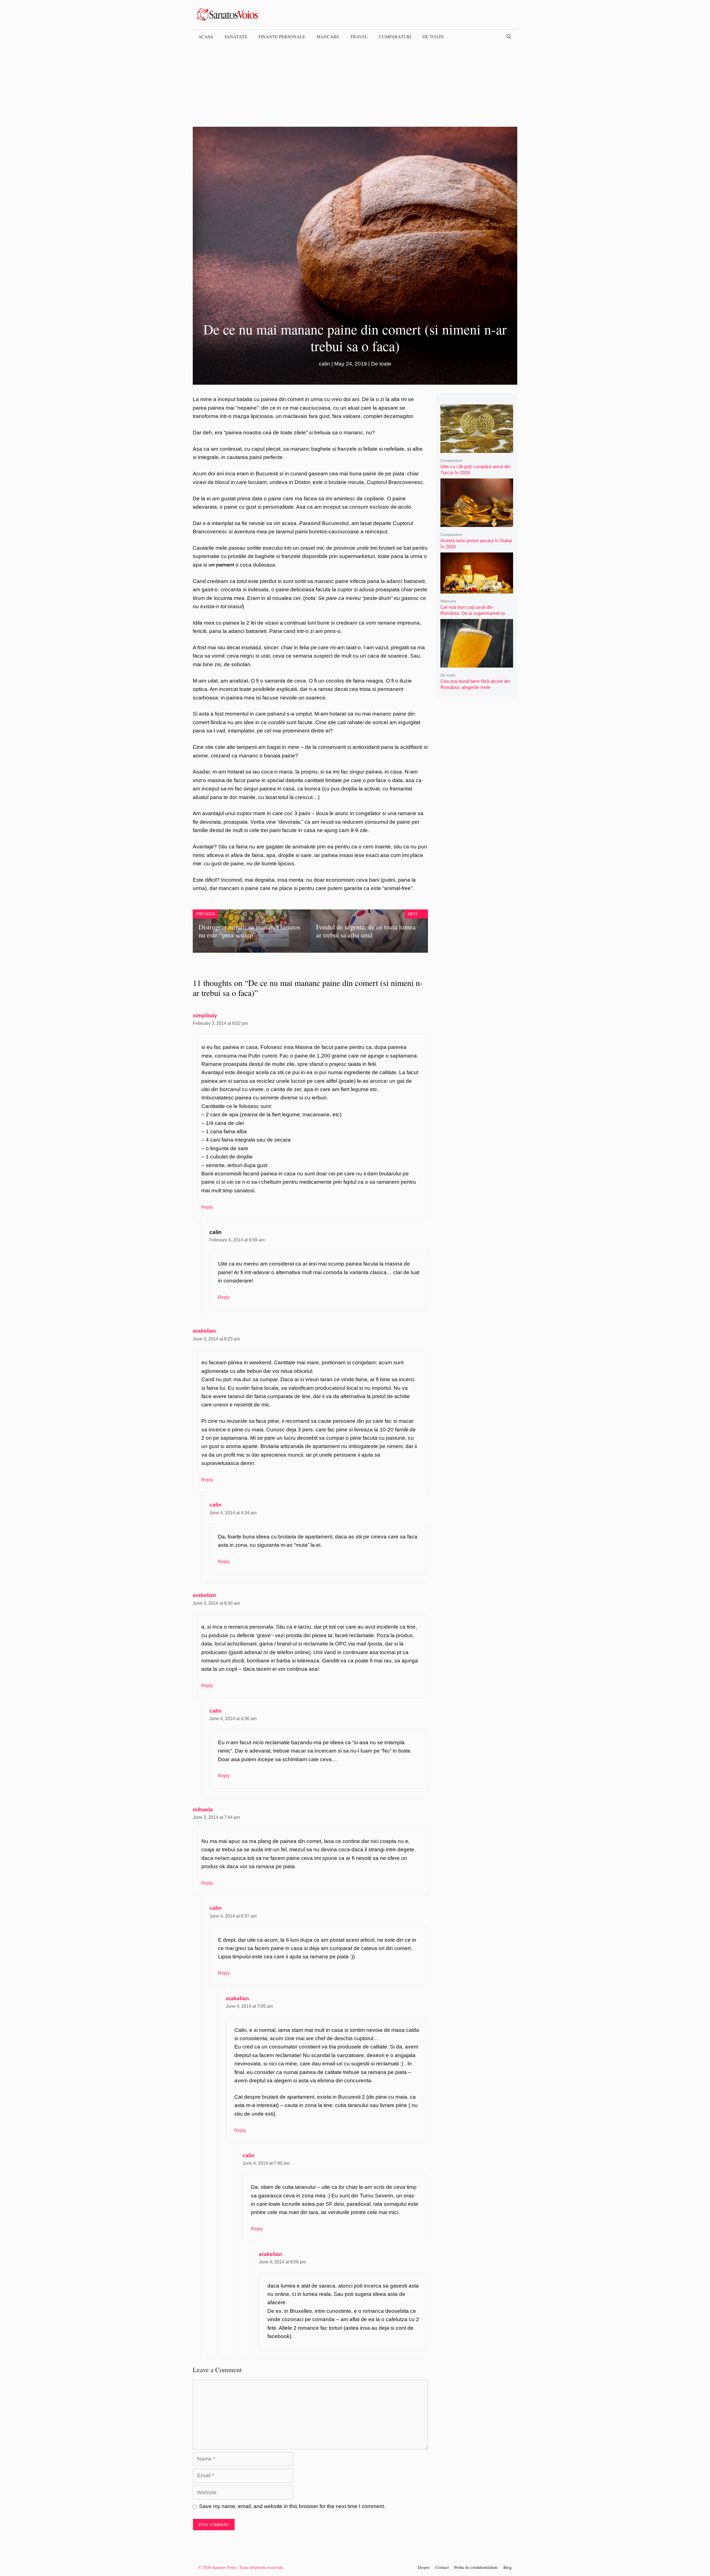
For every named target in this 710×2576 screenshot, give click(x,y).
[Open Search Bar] (509, 37)
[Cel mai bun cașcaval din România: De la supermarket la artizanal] (477, 590)
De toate (433, 36)
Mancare (328, 36)
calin (215, 1505)
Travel (359, 36)
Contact (442, 2567)
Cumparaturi (395, 36)
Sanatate (236, 36)
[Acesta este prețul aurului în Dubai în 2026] (477, 523)
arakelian (204, 1331)
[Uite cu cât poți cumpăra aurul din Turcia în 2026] (477, 449)
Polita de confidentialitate (476, 2567)
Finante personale (282, 36)
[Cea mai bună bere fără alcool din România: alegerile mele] (477, 664)
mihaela (203, 1810)
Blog (508, 2567)
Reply (207, 1207)
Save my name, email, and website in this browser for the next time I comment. (292, 2506)
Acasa (206, 36)
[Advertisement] (355, 85)
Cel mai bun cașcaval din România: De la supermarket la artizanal (473, 613)
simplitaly (205, 1016)
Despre (424, 2567)
